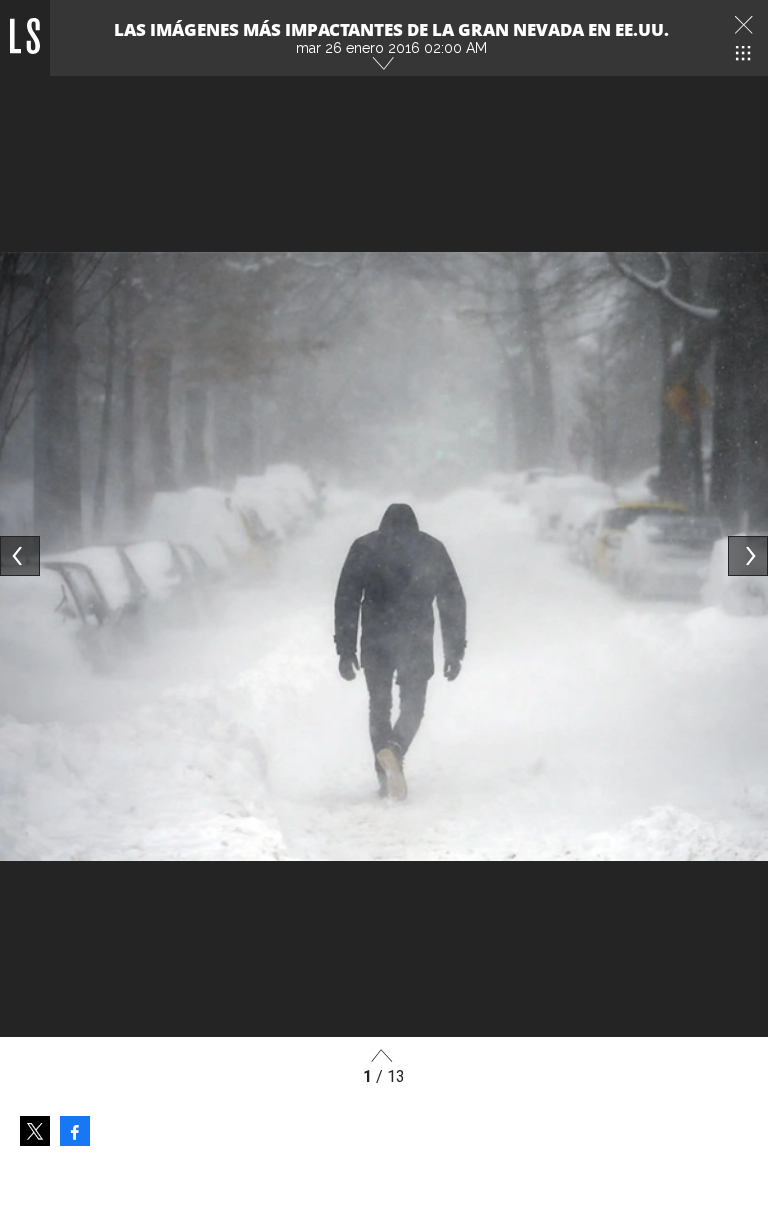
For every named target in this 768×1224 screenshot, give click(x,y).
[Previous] (20, 556)
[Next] (748, 556)
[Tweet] (35, 1131)
